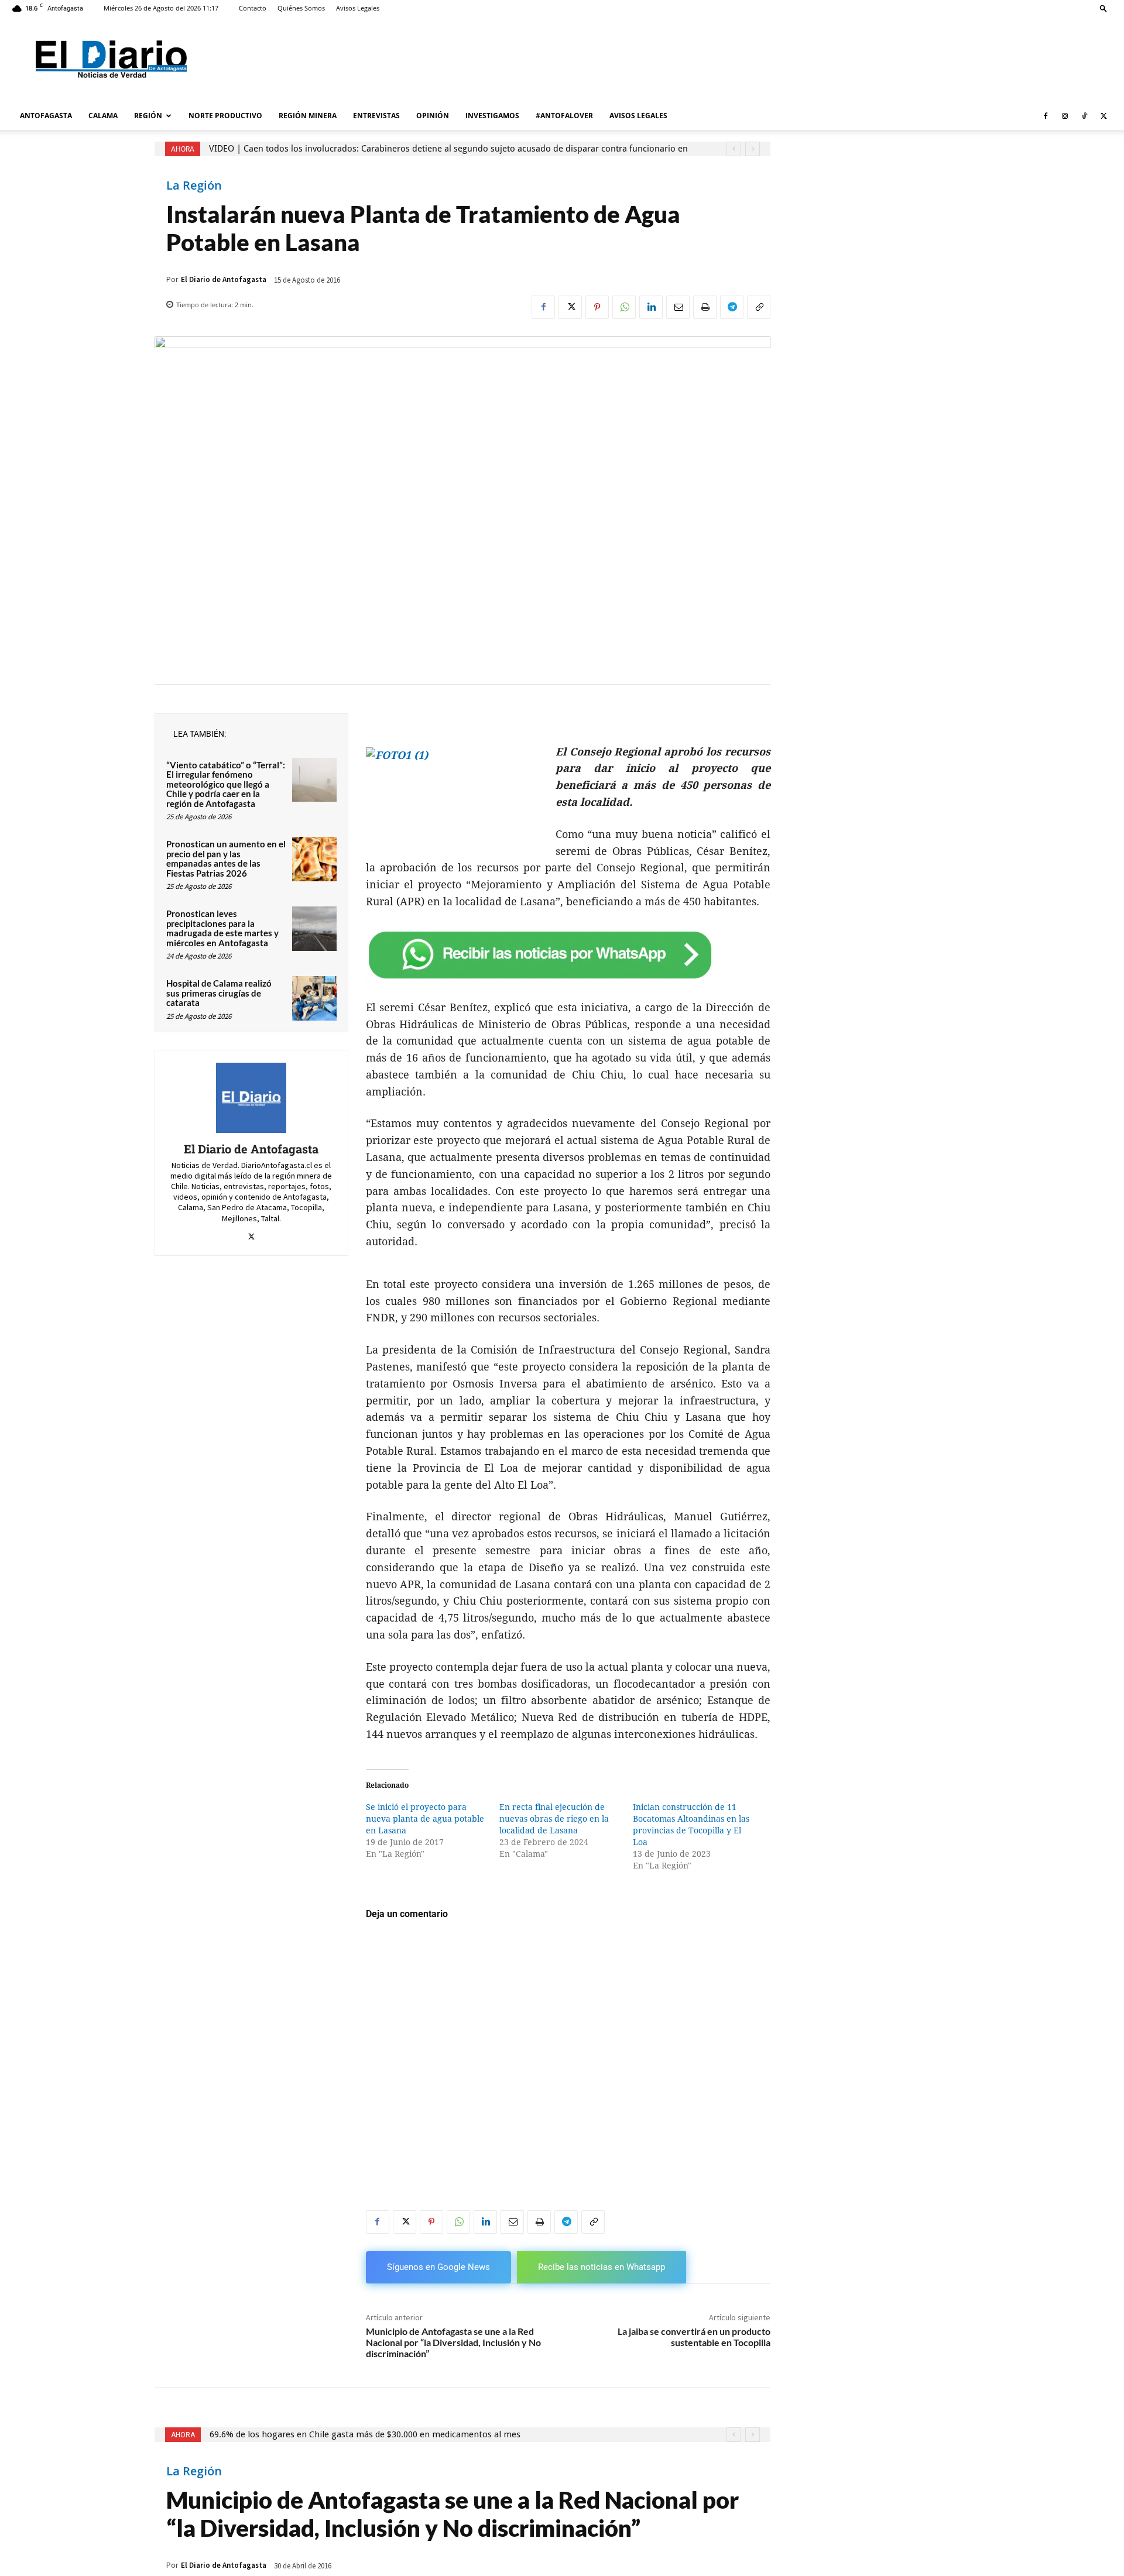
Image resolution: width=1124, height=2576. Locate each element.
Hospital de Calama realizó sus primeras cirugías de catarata (219, 993)
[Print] (705, 307)
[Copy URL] (759, 307)
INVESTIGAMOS (492, 116)
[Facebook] (1046, 116)
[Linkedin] (651, 307)
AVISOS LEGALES (638, 116)
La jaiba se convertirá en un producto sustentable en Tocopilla (694, 2337)
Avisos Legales (358, 8)
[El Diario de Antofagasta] (251, 1098)
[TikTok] (1084, 116)
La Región (194, 186)
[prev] (734, 149)
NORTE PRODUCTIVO (225, 116)
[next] (753, 149)
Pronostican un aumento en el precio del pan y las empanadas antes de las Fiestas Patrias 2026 (226, 858)
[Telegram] (732, 307)
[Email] (678, 307)
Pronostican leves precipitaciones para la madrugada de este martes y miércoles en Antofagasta (222, 928)
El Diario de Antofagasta (224, 279)
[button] (1104, 8)
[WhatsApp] (624, 307)
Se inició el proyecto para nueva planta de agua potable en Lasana (425, 1819)
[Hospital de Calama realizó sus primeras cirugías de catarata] (314, 998)
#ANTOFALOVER (564, 116)
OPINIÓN (433, 116)
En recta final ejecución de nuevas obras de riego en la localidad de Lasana (554, 1819)
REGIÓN (148, 116)
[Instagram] (1065, 116)
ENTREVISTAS (376, 116)
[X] (1104, 116)
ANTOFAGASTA (46, 116)
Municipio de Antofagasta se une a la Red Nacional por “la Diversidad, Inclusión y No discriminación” (453, 2342)
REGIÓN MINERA (308, 116)
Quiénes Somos (301, 8)
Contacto (253, 8)
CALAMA (103, 116)
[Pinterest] (597, 307)
